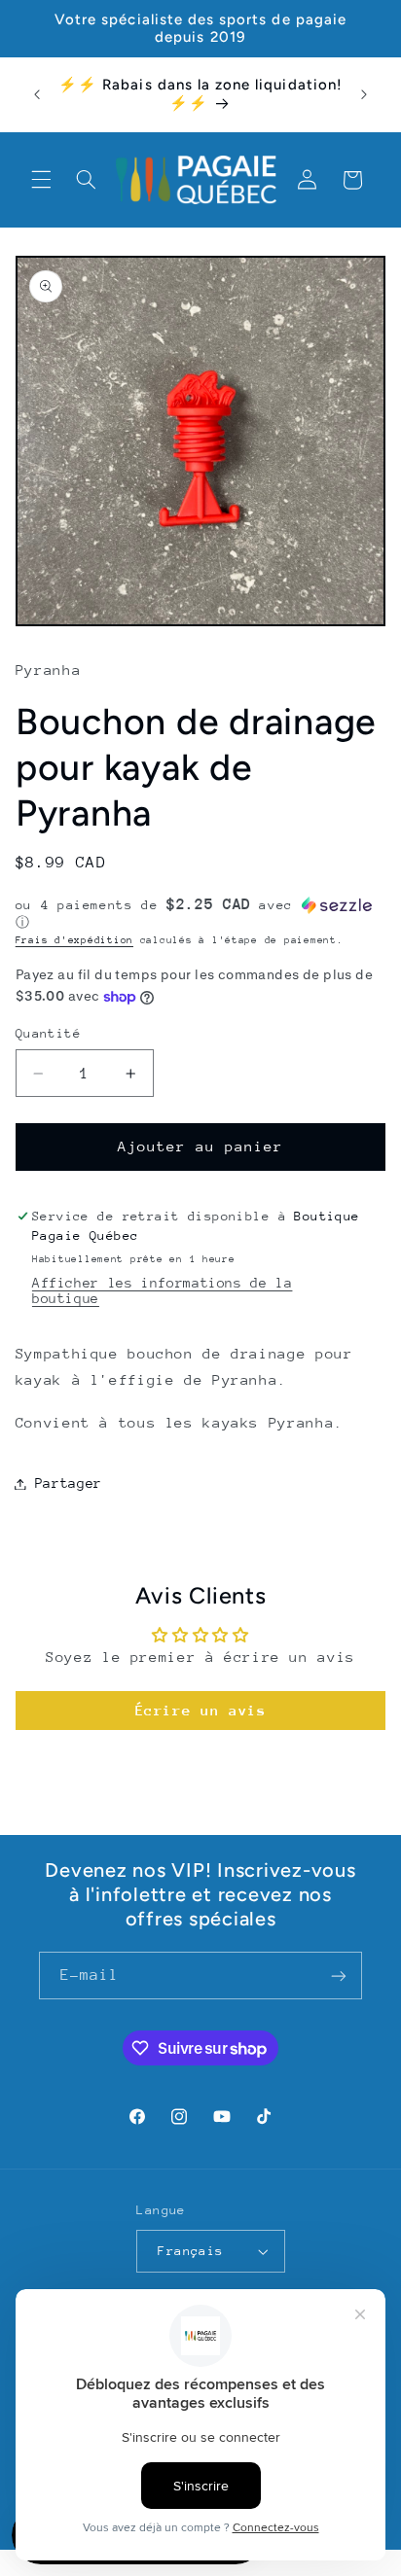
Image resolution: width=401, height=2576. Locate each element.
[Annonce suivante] (364, 94)
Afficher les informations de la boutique (163, 1290)
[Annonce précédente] (37, 94)
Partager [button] (69, 1483)
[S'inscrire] (339, 1976)
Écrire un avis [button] (201, 1710)
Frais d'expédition (74, 940)
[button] (41, 180)
